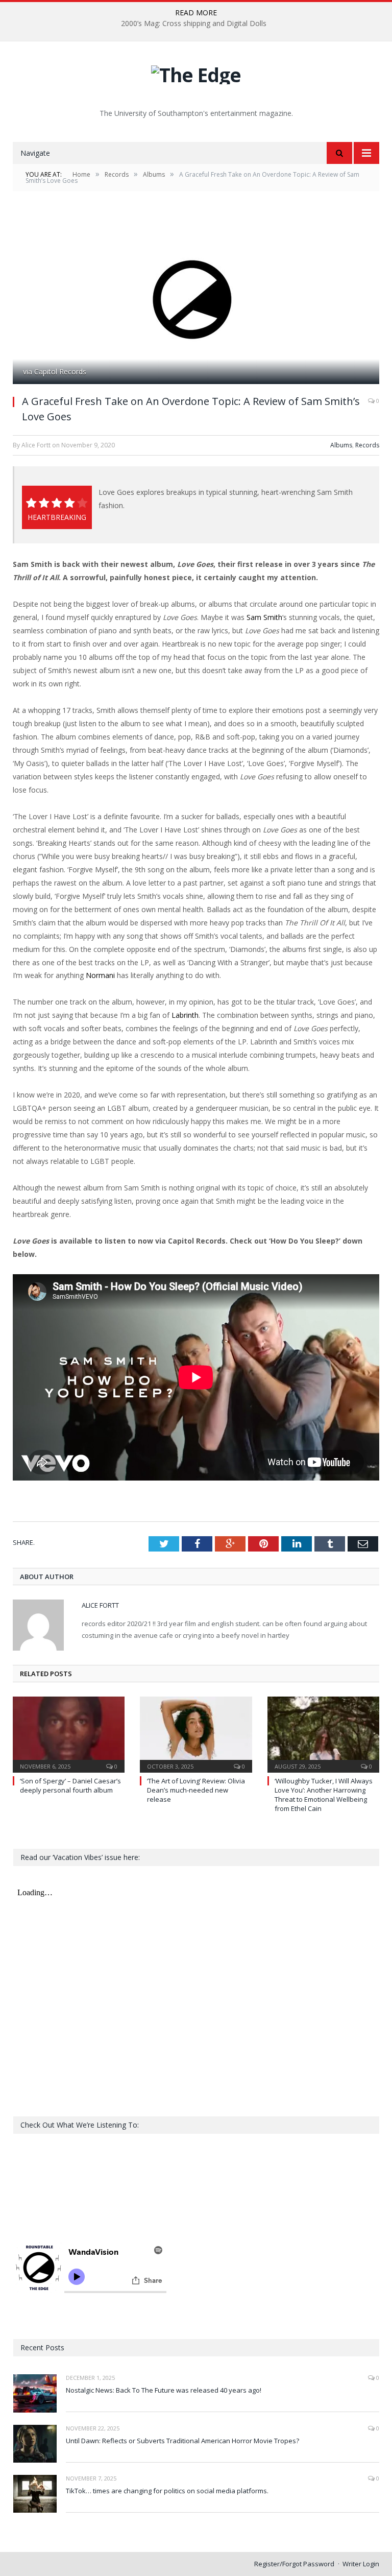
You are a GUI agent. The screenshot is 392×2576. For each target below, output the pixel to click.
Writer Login (361, 2564)
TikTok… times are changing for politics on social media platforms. (167, 2491)
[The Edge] (196, 72)
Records (367, 445)
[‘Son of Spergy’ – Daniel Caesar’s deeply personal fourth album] (69, 1733)
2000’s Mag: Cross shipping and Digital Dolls (194, 23)
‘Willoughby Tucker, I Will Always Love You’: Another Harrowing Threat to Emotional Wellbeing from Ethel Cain (324, 1795)
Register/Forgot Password (294, 2564)
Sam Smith (264, 617)
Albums (341, 445)
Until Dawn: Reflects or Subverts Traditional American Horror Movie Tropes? (182, 2441)
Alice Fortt (100, 1605)
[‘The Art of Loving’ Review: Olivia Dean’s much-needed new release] (196, 1733)
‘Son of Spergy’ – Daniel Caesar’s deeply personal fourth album (70, 1785)
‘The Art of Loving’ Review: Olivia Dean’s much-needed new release (196, 1790)
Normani (100, 975)
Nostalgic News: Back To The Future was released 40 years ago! (164, 2390)
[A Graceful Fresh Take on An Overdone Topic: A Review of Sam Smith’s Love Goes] (196, 300)
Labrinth (185, 1015)
